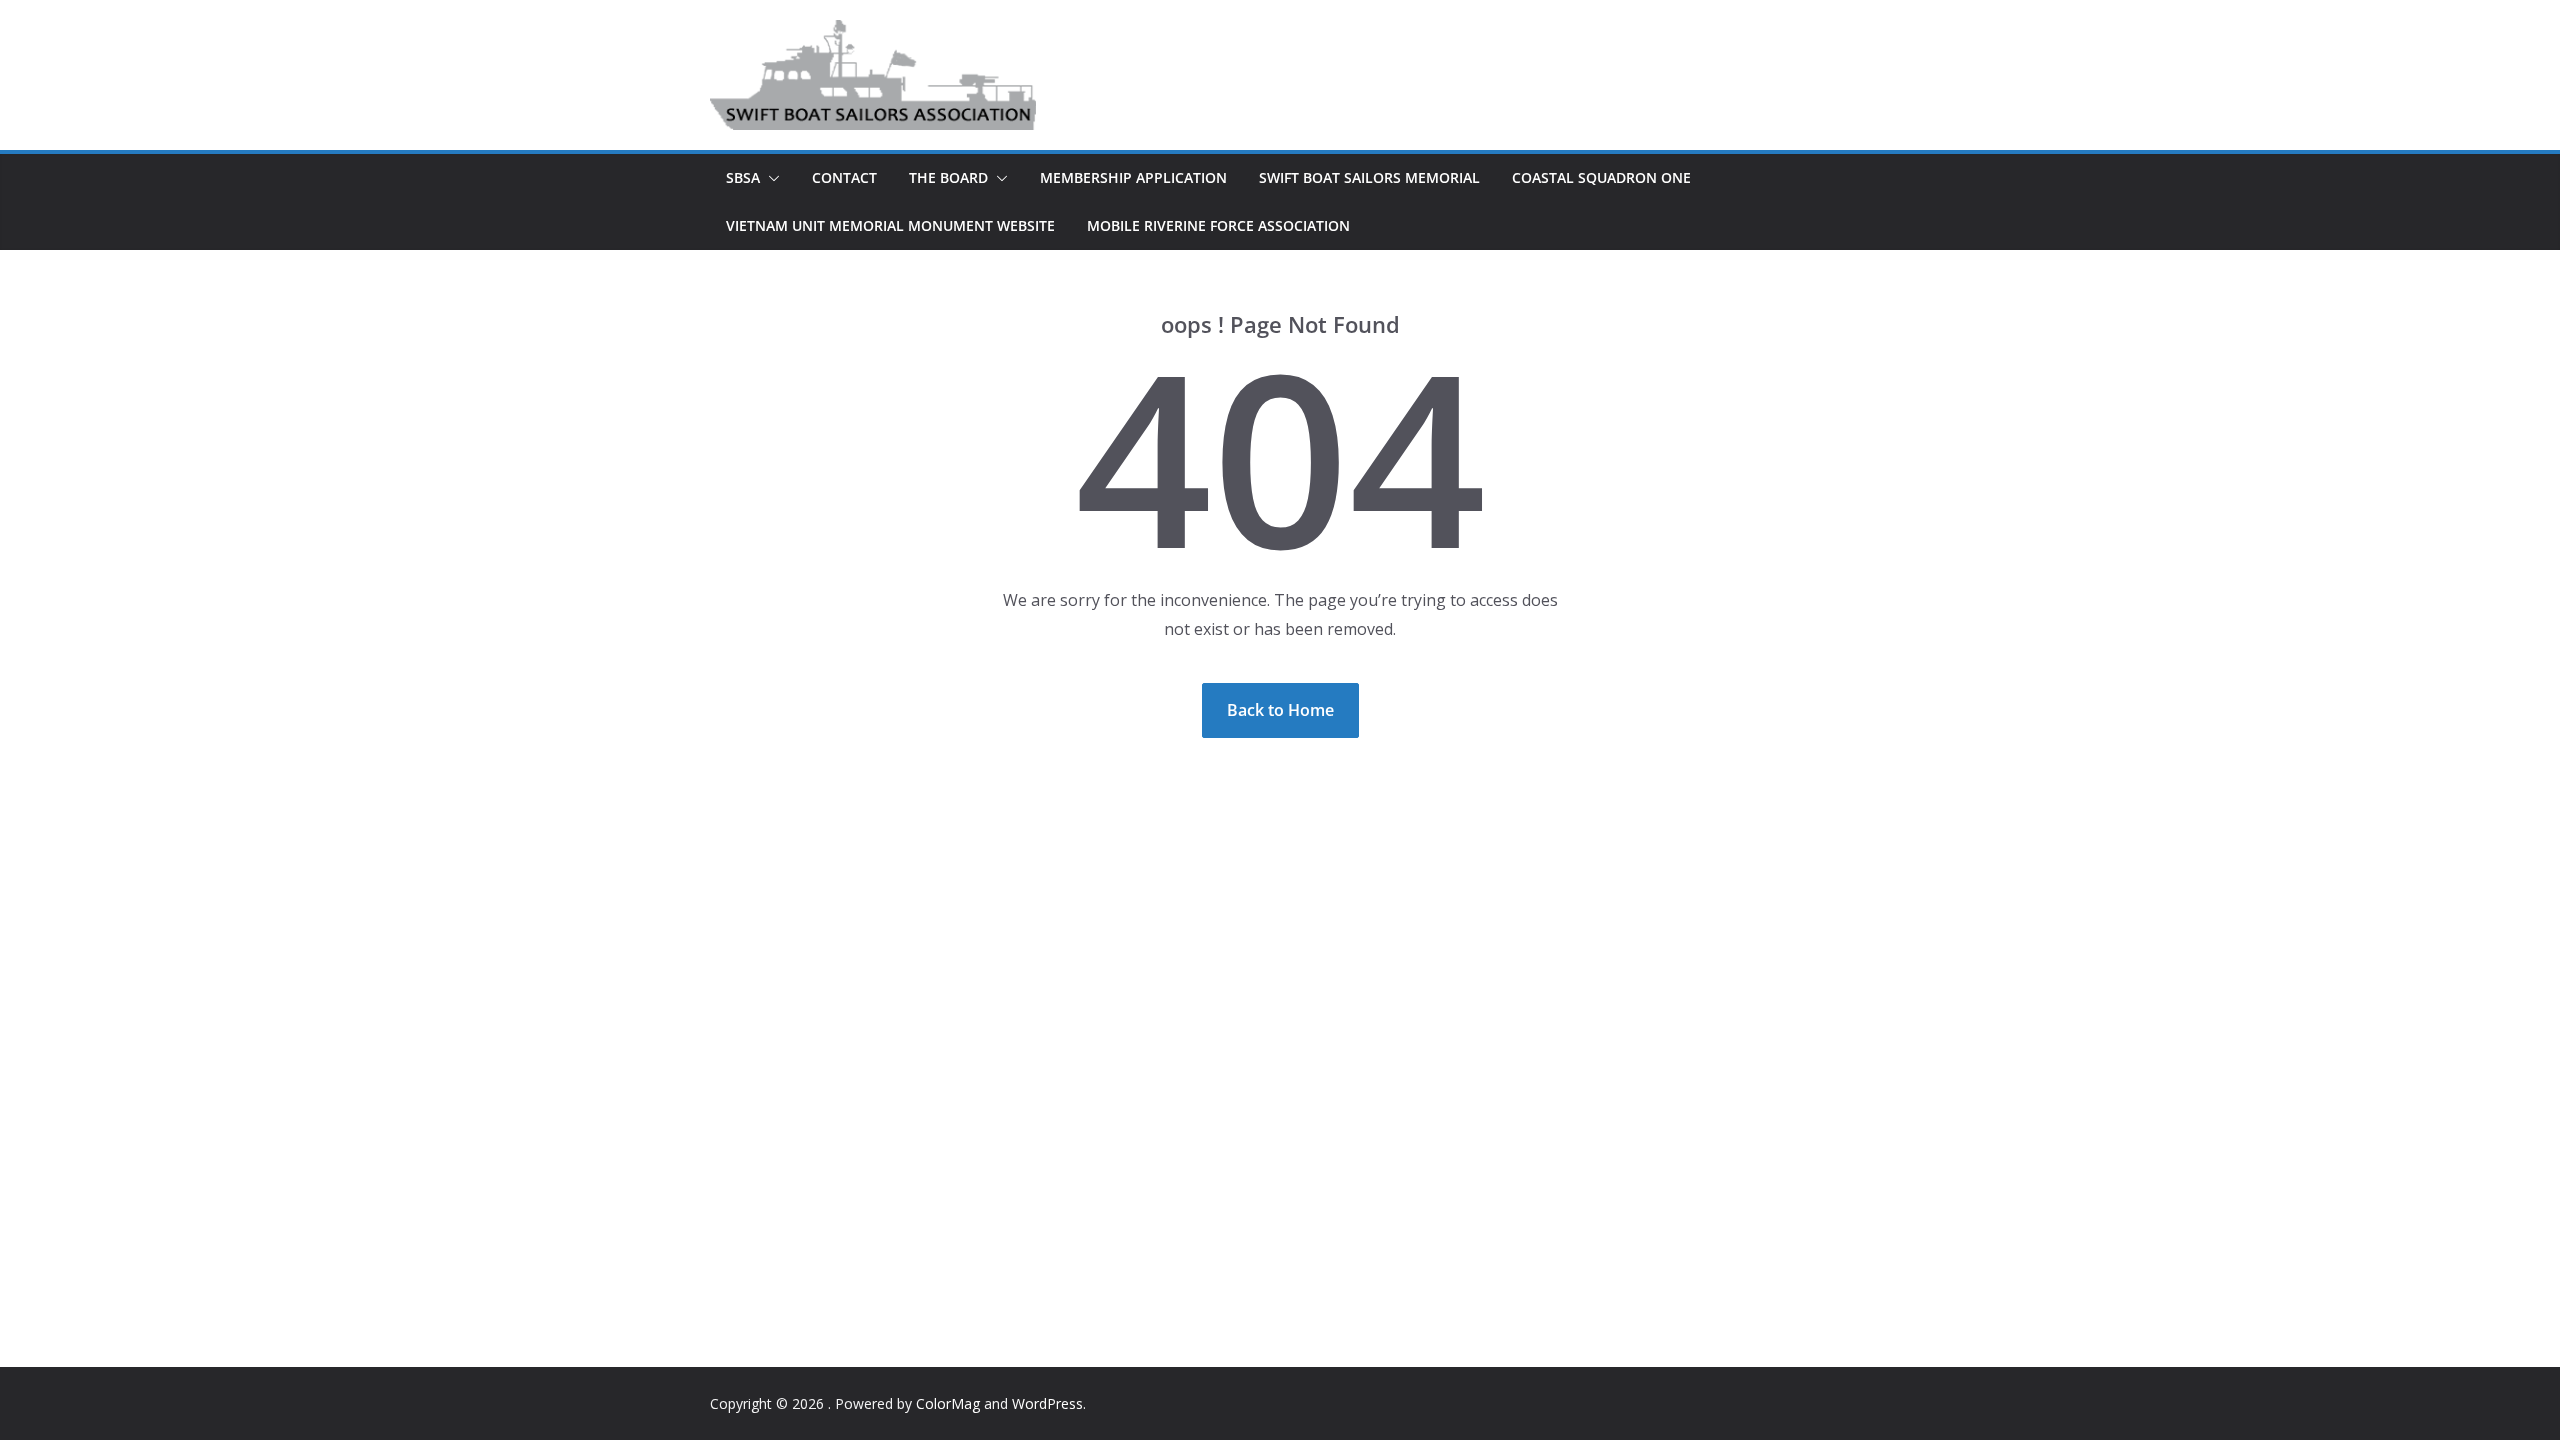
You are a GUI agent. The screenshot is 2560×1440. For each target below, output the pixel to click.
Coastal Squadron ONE (1601, 177)
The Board (948, 177)
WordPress (1047, 1403)
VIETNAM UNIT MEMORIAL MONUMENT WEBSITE (890, 225)
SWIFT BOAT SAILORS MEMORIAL (1369, 177)
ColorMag (948, 1403)
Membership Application (1133, 177)
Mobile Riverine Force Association (1218, 225)
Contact (844, 177)
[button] (770, 178)
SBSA (743, 177)
